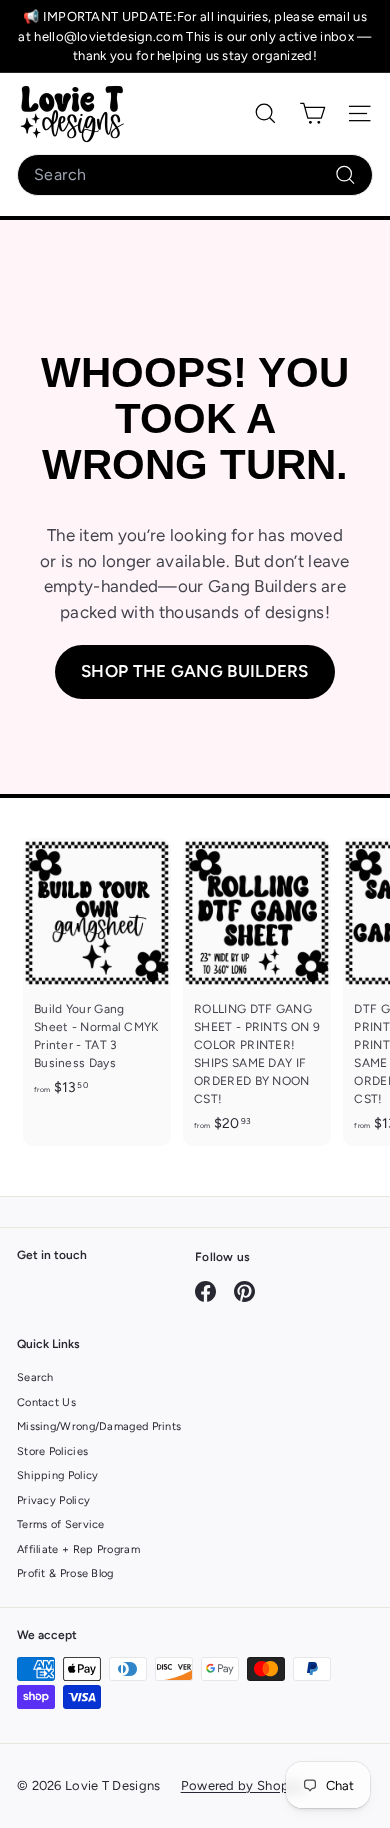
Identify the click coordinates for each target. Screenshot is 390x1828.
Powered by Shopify (243, 1785)
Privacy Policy (53, 1500)
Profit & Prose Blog (65, 1573)
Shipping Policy (58, 1475)
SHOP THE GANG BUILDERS (195, 671)
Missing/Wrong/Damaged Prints (99, 1426)
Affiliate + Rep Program (78, 1549)
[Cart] (312, 113)
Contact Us (46, 1402)
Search (35, 1377)
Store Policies (52, 1451)
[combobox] (195, 175)
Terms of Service (61, 1524)
